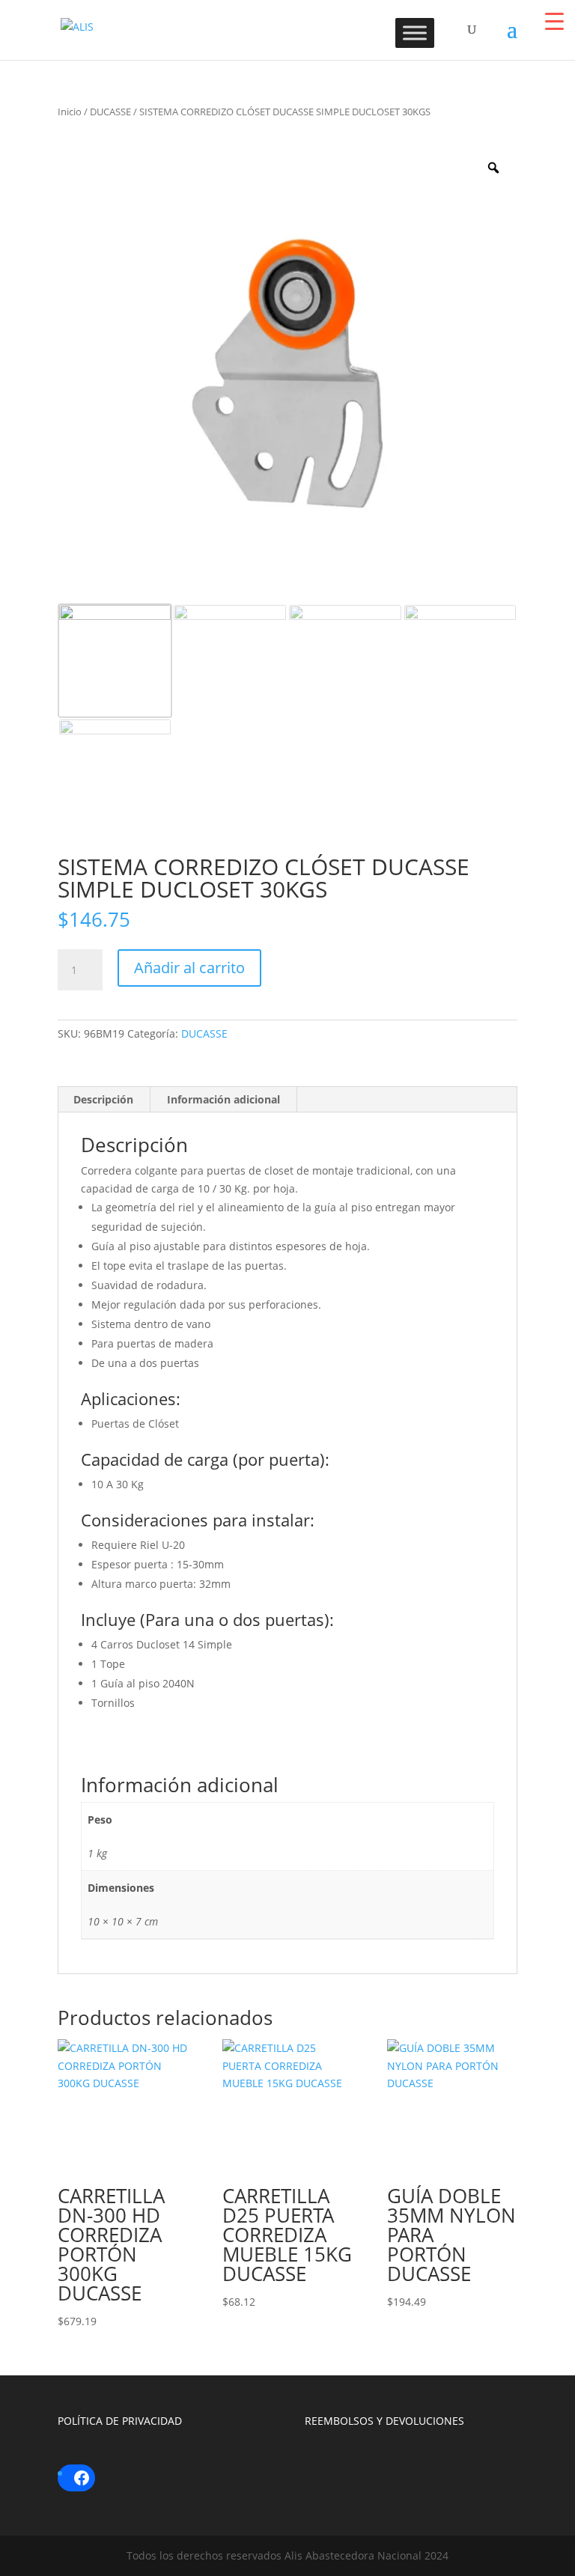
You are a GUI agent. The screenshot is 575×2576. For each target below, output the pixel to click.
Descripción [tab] (103, 1099)
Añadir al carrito (189, 968)
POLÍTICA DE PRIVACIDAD (120, 2421)
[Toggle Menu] (415, 33)
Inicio (70, 112)
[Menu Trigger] (554, 21)
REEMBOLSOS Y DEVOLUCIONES (384, 2421)
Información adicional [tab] (223, 1099)
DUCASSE (110, 112)
